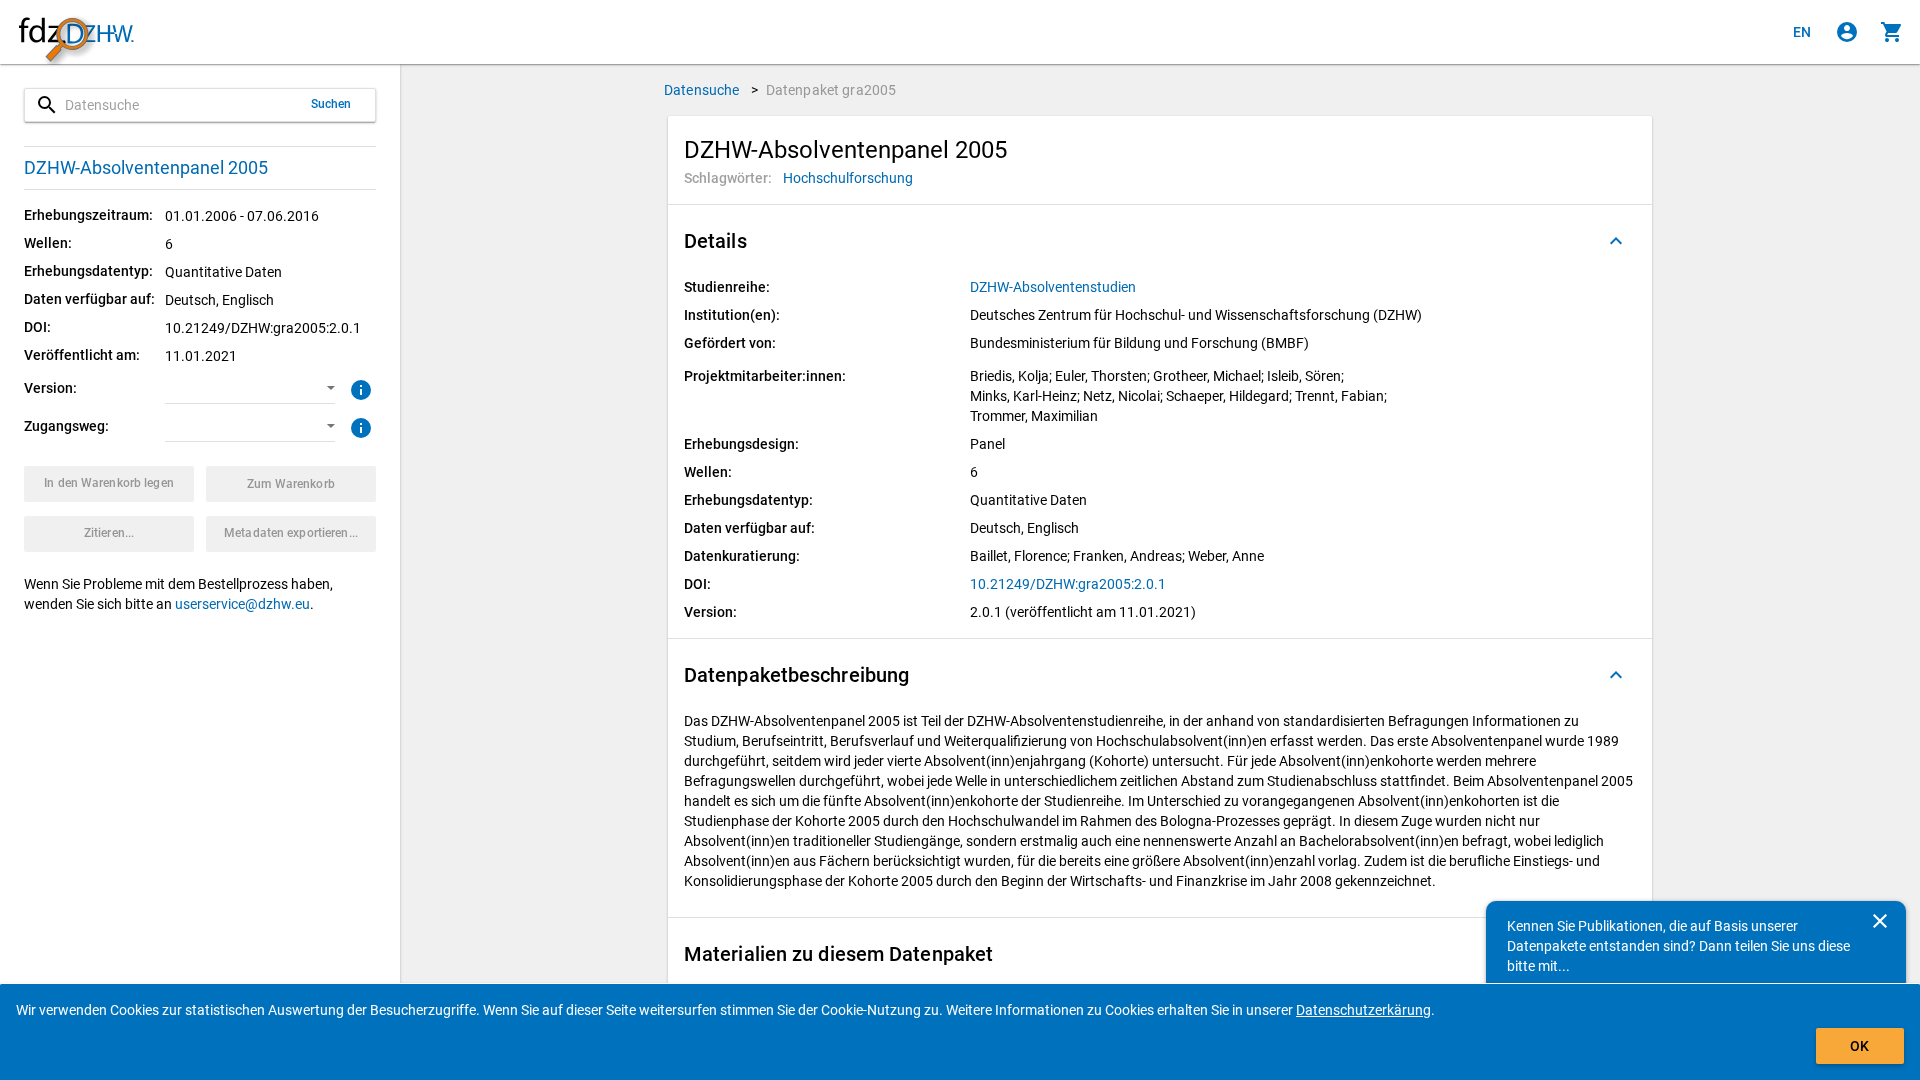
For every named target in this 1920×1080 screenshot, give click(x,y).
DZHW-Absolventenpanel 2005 (146, 167)
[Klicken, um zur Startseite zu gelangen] (76, 32)
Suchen (331, 104)
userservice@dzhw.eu (242, 604)
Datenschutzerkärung (1363, 1010)
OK (1859, 1046)
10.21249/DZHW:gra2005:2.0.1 (1068, 584)
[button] (250, 389)
